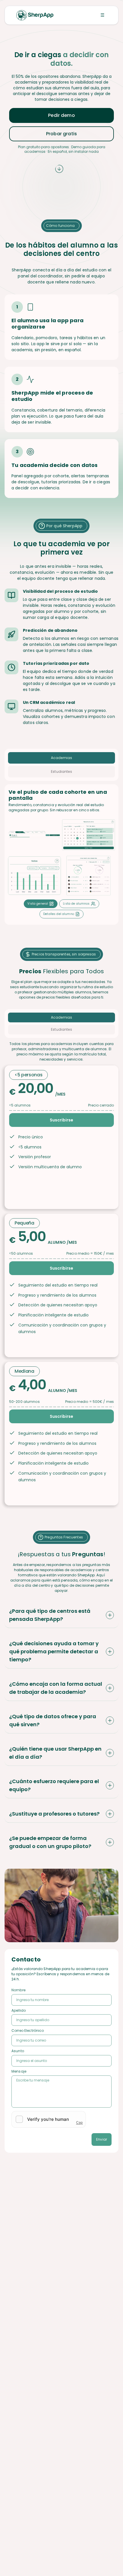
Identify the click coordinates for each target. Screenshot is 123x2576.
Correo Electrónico (28, 2031)
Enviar (102, 2139)
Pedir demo (61, 115)
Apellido (19, 2011)
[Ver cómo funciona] (61, 171)
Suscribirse (61, 1120)
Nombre (18, 1990)
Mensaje (19, 2072)
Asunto (18, 2051)
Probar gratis (61, 134)
